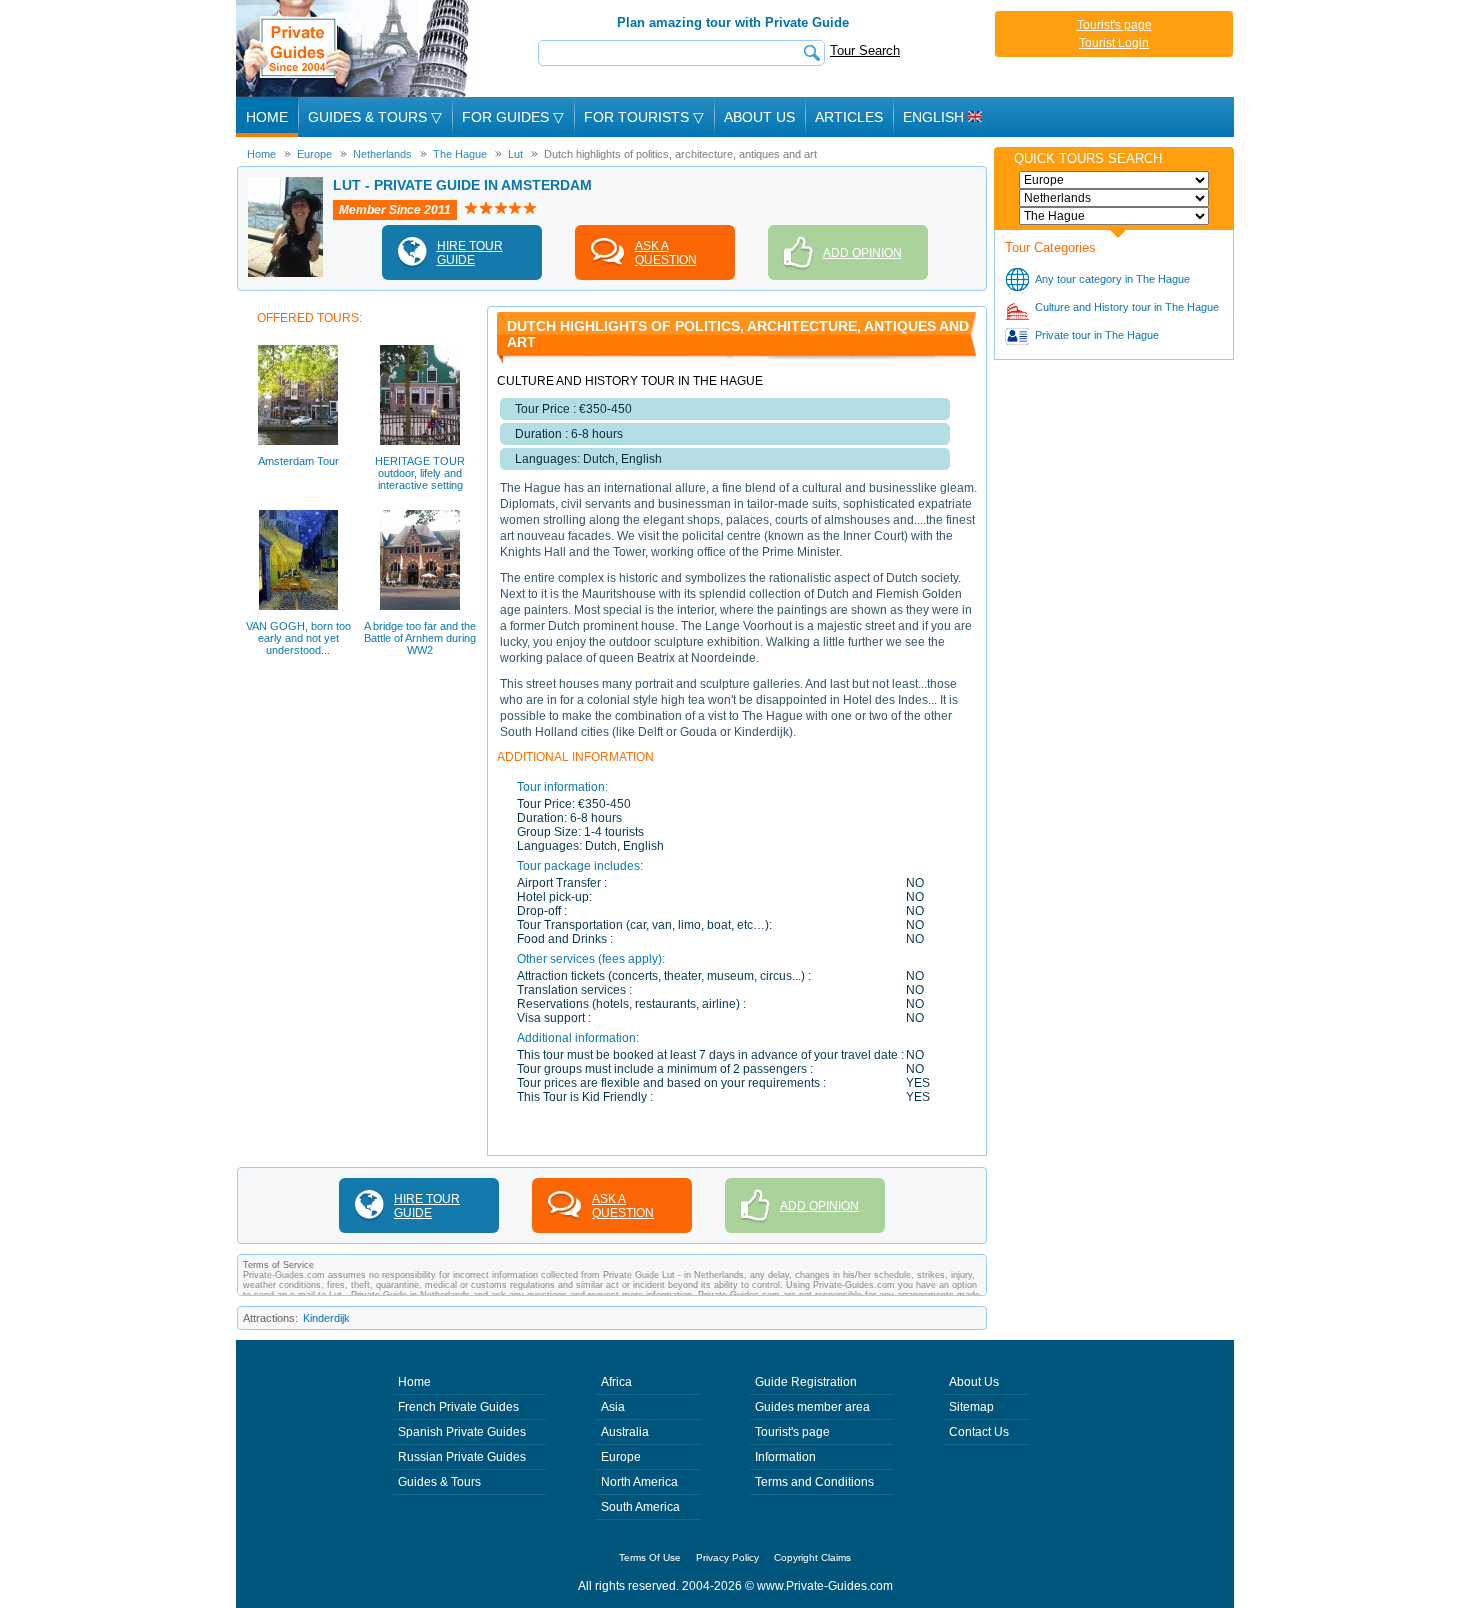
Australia (625, 1432)
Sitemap (971, 1407)
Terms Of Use (650, 1557)
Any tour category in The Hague (1112, 279)
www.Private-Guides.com (825, 1586)
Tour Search (865, 50)
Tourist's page (1114, 25)
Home (267, 117)
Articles (849, 117)
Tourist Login (1114, 43)
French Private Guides (458, 1407)
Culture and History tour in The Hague (1127, 307)
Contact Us (979, 1432)
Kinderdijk (326, 1318)
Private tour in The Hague (1097, 335)
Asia (613, 1407)
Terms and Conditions (814, 1482)
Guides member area (812, 1407)
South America (640, 1507)
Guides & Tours (439, 1482)
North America (639, 1482)
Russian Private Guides (462, 1457)
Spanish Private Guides (462, 1432)
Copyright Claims (812, 1557)
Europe (621, 1457)
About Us (759, 117)
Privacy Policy (727, 1557)
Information (785, 1457)
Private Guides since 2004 (354, 48)
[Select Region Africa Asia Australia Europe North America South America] (1114, 180)
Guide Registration (806, 1382)
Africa (616, 1382)
